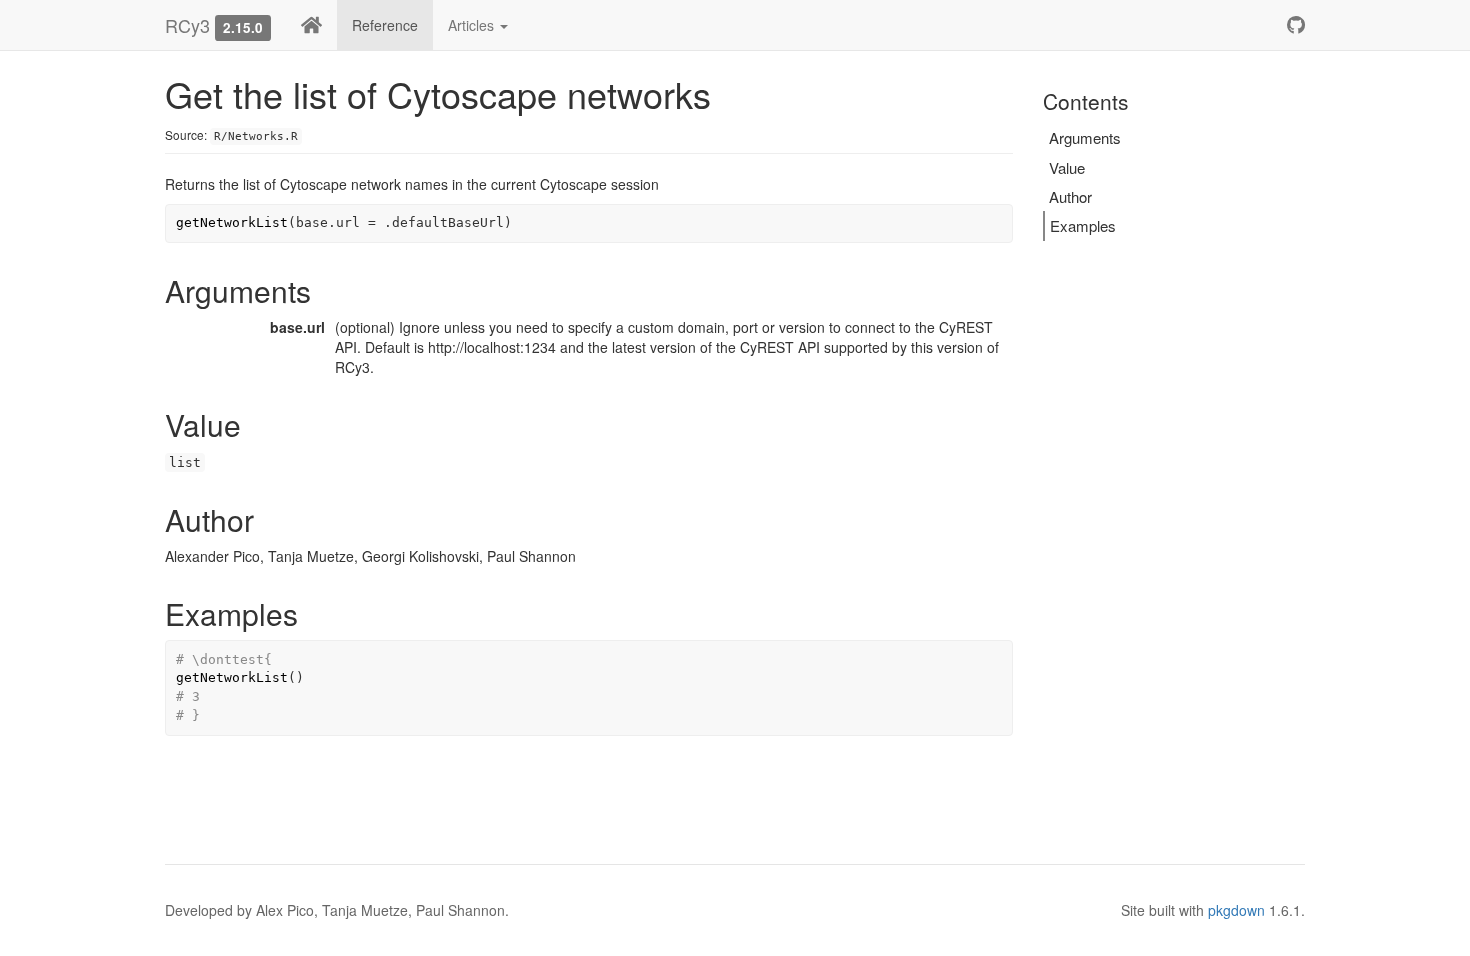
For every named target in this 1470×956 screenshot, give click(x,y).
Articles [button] (473, 25)
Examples (1083, 225)
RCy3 (187, 25)
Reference (385, 25)
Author (1070, 196)
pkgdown (1236, 910)
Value (1067, 167)
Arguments (1085, 137)
